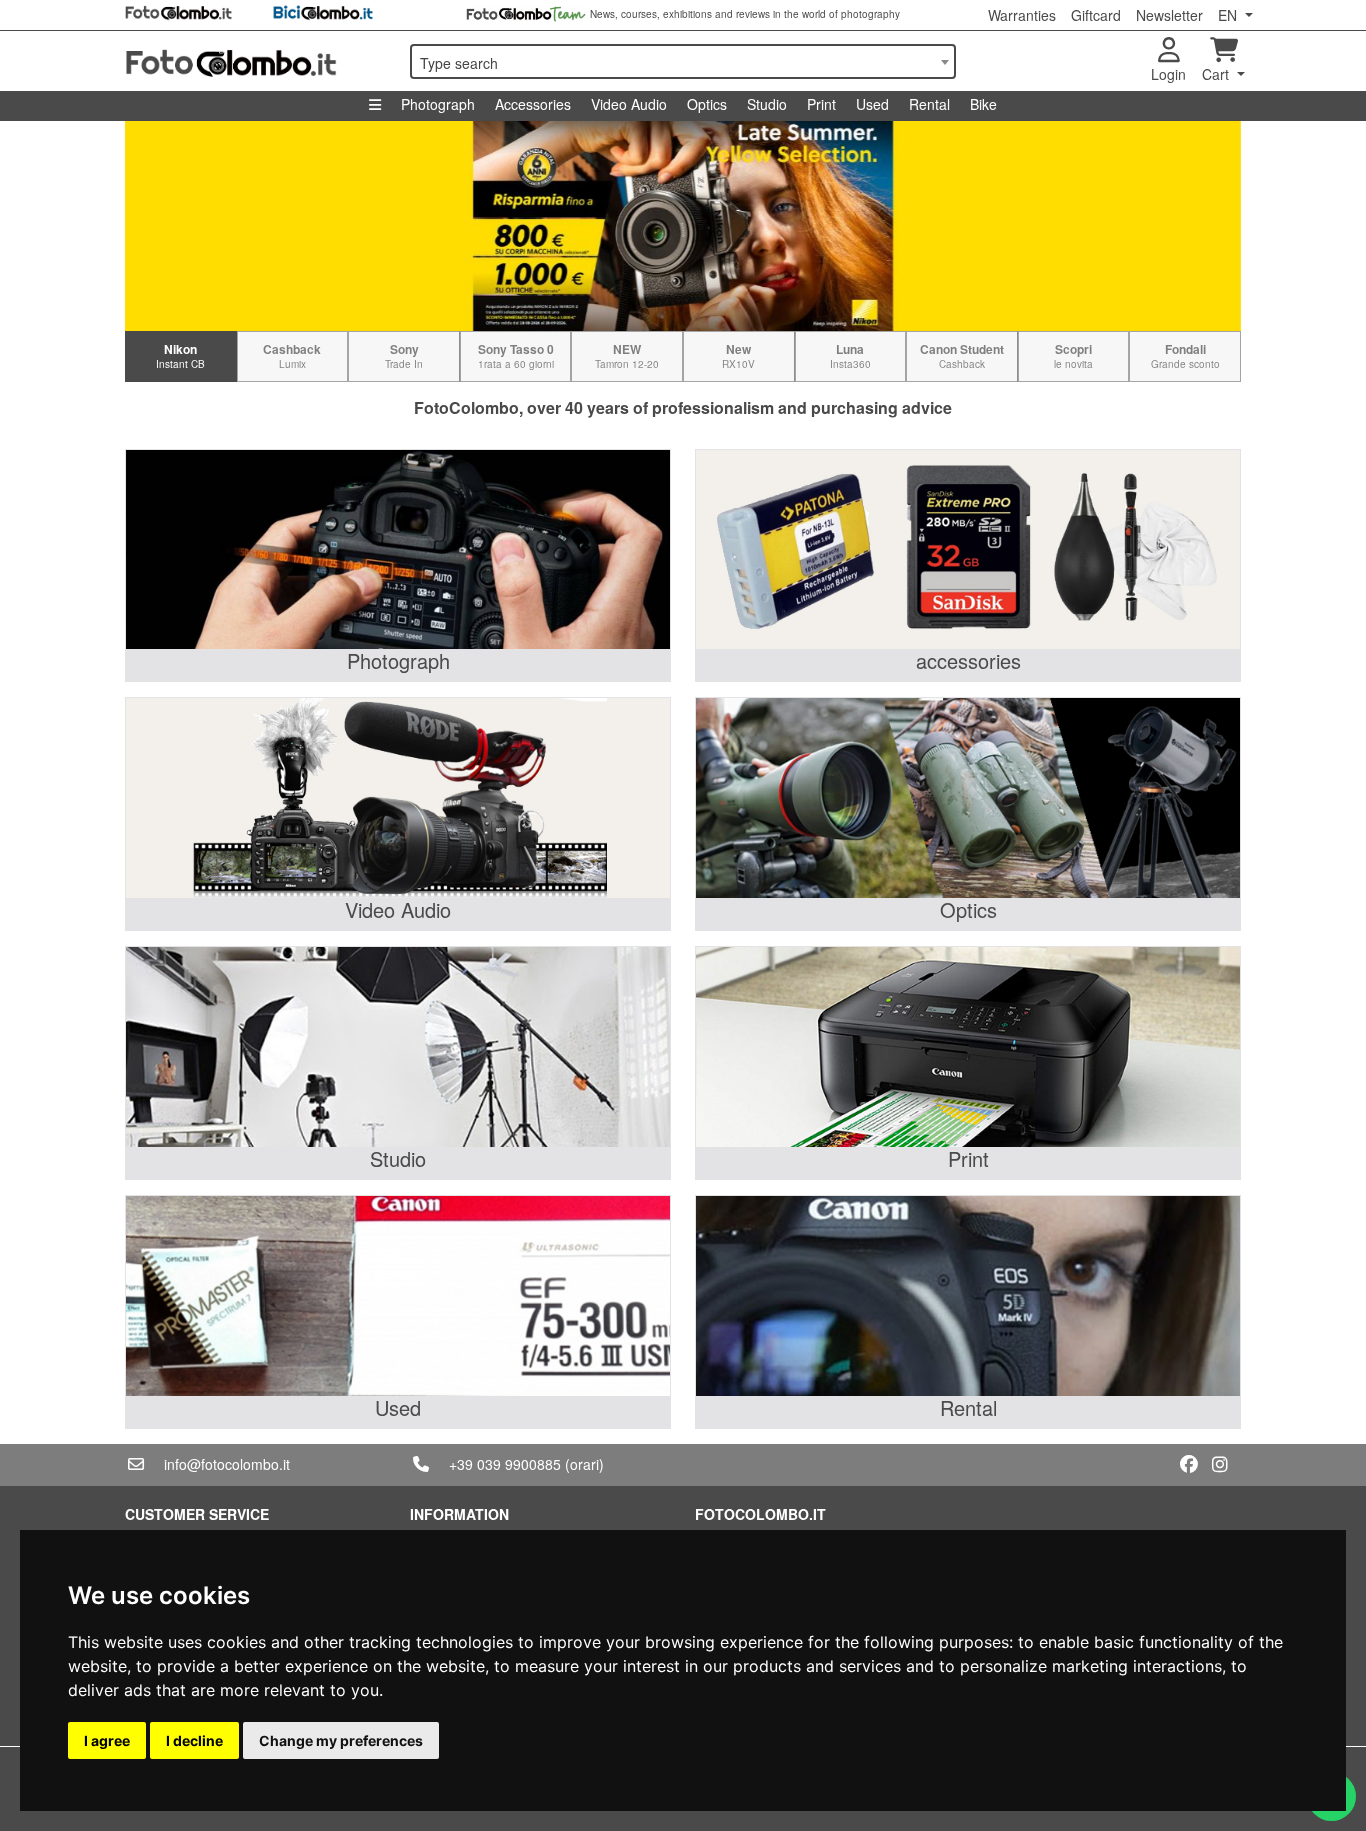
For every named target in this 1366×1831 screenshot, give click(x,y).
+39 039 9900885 (505, 1464)
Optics (707, 104)
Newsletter (1169, 15)
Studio (767, 104)
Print (821, 104)
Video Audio (629, 104)
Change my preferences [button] (341, 1740)
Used (872, 104)
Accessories (533, 104)
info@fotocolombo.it (227, 1464)
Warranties (1022, 15)
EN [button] (1229, 15)
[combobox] (683, 61)
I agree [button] (107, 1740)
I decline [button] (194, 1740)
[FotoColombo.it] (255, 61)
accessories (968, 660)
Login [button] (1168, 74)
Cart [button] (1217, 74)
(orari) (584, 1464)
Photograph (438, 104)
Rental (929, 104)
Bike (983, 104)
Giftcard (1096, 15)
